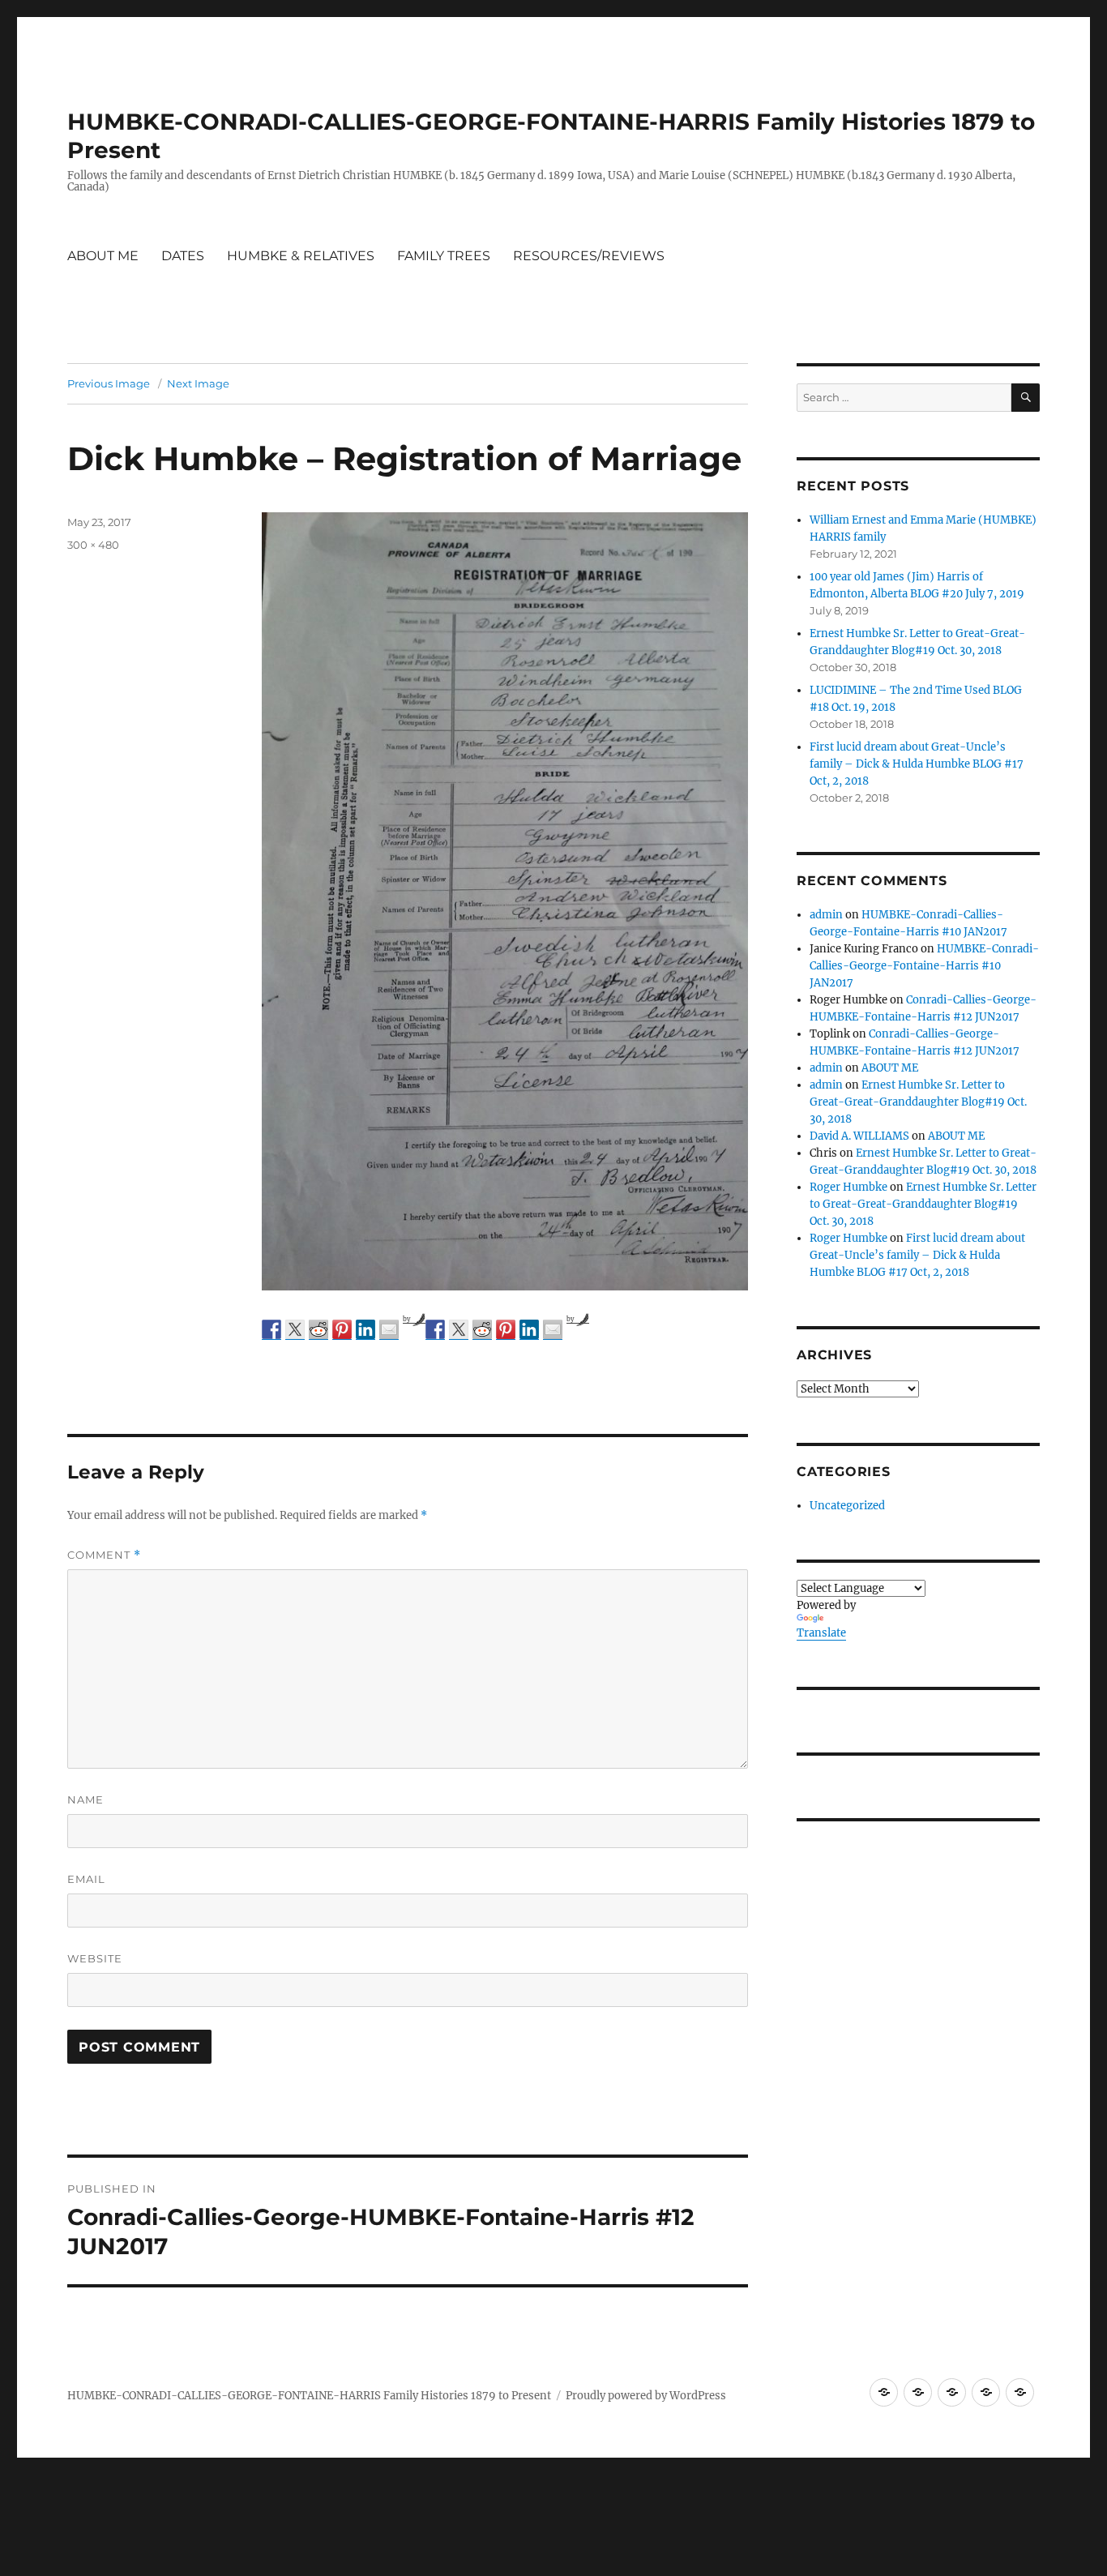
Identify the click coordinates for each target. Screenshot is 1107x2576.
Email (86, 1879)
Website (95, 1958)
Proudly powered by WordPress (646, 2396)
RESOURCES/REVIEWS (589, 256)
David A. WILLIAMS (859, 1136)
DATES (183, 256)
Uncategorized (847, 1506)
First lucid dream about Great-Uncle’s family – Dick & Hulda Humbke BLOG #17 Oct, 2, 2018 (917, 764)
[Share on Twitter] (295, 1329)
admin (826, 915)
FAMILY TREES (444, 256)
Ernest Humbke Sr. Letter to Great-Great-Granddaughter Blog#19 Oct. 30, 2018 (918, 1102)
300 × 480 (93, 545)
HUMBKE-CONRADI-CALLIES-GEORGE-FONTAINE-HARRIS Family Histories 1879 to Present (309, 2396)
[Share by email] (389, 1329)
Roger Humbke (848, 1187)
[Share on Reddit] (318, 1329)
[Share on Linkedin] (365, 1329)
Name (85, 1799)
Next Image (198, 383)
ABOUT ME (103, 256)
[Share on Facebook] (271, 1329)
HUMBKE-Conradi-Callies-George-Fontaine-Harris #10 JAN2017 (924, 966)
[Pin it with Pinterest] (342, 1329)
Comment (104, 1555)
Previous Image (109, 383)
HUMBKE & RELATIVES (301, 256)
